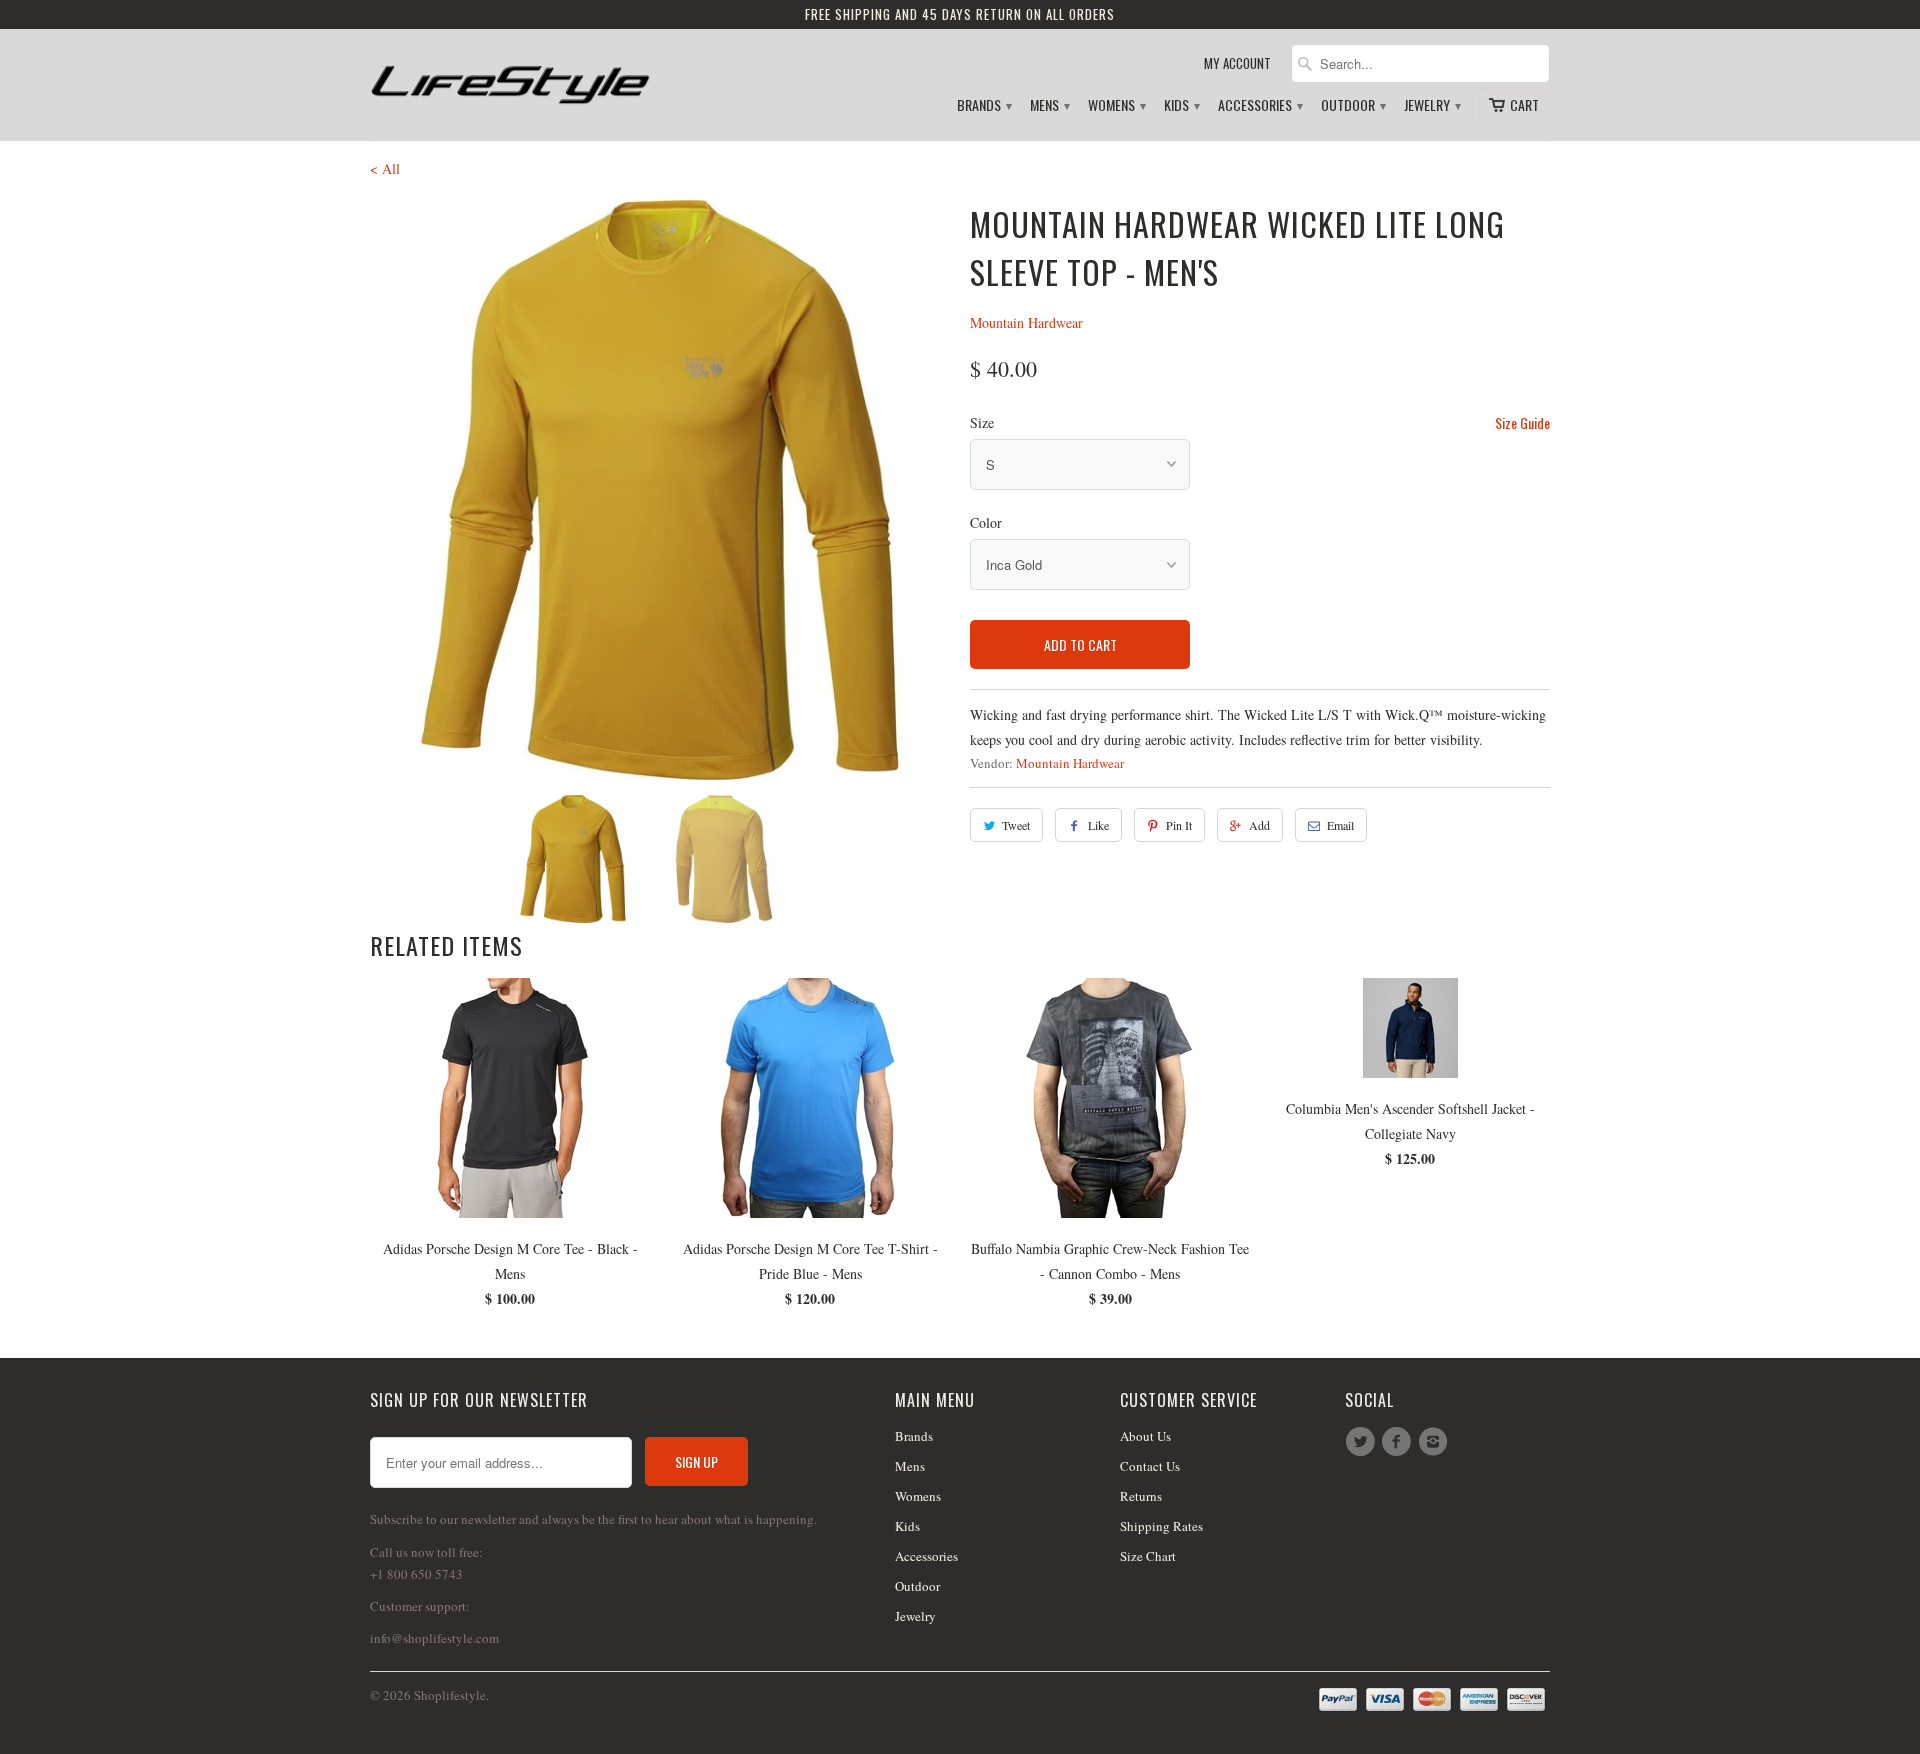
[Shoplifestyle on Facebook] (1399, 1442)
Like (1098, 825)
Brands (983, 105)
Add (1259, 825)
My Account (1237, 63)
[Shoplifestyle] (510, 76)
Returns (1141, 1496)
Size (982, 422)
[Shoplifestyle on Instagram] (1436, 1442)
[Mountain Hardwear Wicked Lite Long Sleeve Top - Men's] (660, 490)
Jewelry (1431, 105)
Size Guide (1522, 422)
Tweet (1016, 825)
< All (385, 168)
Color (986, 522)
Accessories (1259, 105)
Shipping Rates (1161, 1526)
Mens (1049, 105)
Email (1340, 825)
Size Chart (1148, 1556)
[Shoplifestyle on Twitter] (1363, 1442)
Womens (1116, 105)
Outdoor (1352, 105)
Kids (1181, 105)
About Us (1145, 1436)
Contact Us (1150, 1466)
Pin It (1179, 825)
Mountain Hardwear (1026, 322)
